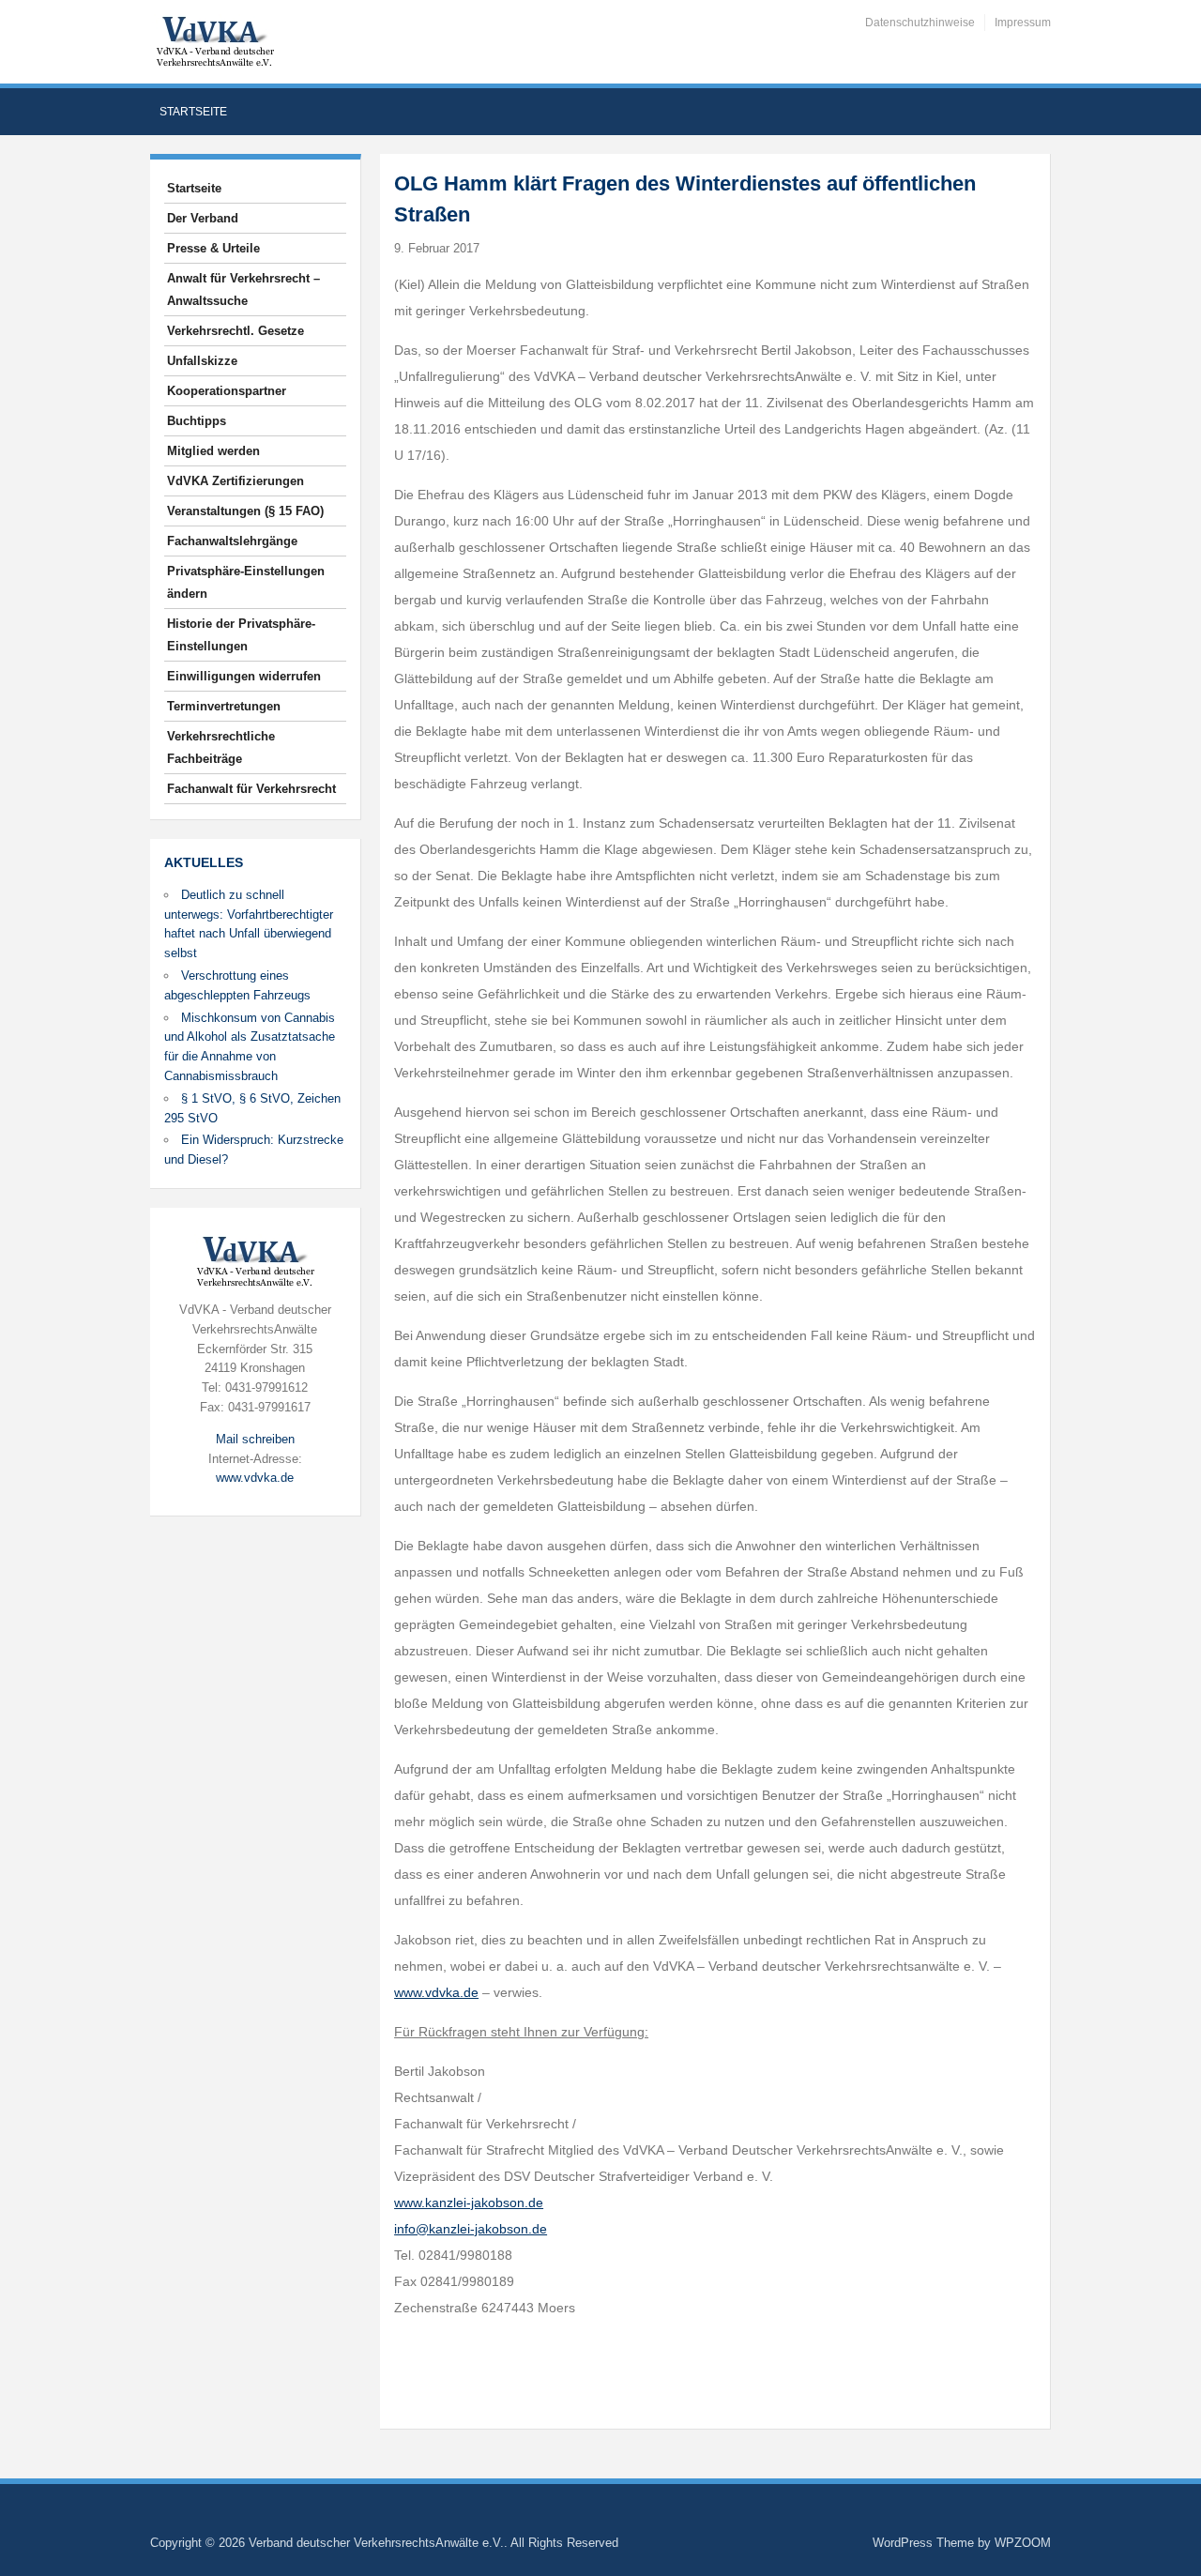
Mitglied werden (213, 451)
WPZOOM (1023, 2543)
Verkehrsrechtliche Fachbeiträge (221, 747)
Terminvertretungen (224, 706)
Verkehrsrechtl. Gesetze (236, 331)
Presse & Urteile (213, 248)
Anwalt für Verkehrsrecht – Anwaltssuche (243, 290)
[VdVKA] (215, 41)
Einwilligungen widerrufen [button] (244, 676)
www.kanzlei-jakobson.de (469, 2203)
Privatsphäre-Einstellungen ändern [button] (246, 582)
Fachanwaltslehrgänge (232, 541)
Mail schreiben (255, 1439)
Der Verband (203, 218)
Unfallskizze (202, 361)
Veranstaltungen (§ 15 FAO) (245, 511)
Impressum (1023, 23)
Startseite (193, 112)
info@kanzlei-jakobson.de (471, 2229)
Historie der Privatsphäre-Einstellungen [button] (241, 635)
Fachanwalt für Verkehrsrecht (251, 789)
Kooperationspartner (227, 391)
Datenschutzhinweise (920, 23)
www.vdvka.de (255, 1478)
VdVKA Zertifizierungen (236, 481)
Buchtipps (197, 421)
